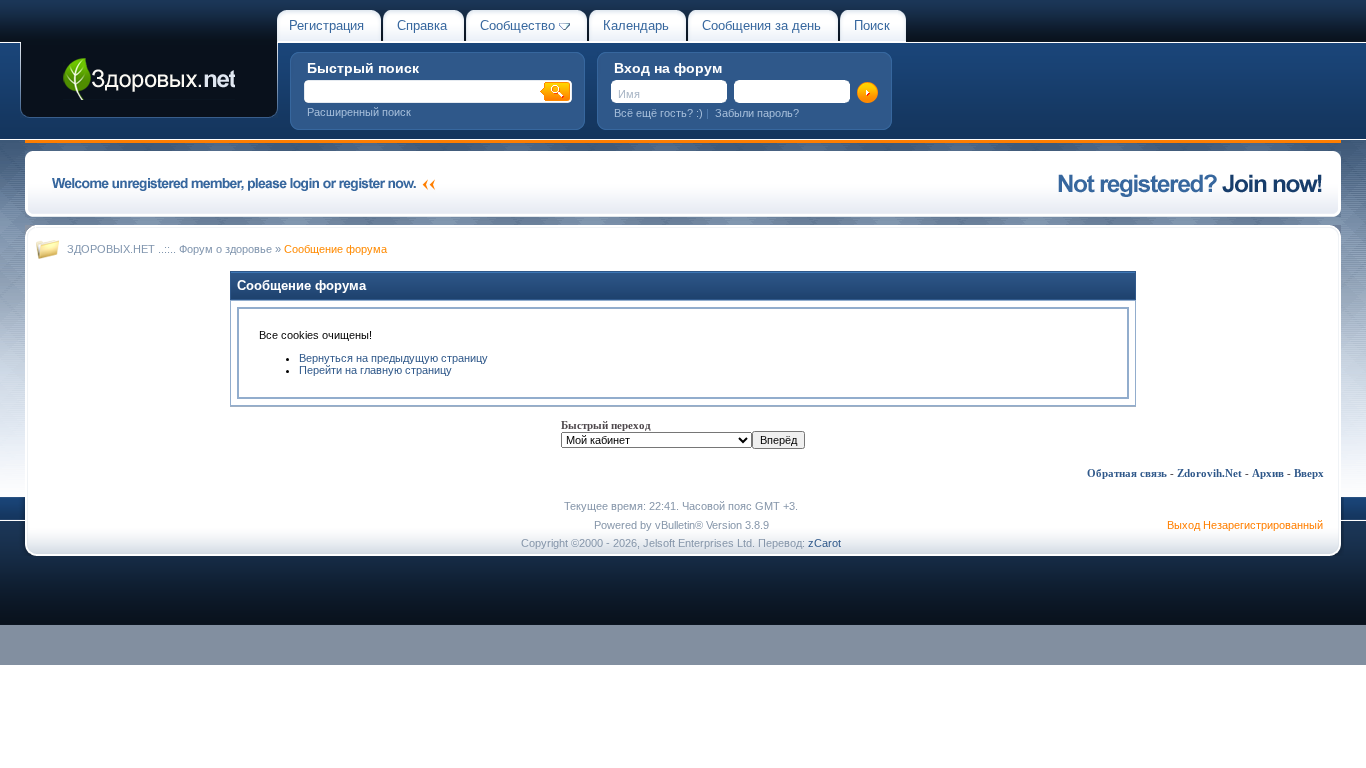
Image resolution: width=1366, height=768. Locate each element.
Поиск (872, 25)
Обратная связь (1127, 473)
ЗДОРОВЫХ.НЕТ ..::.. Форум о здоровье (169, 249)
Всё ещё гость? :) (658, 113)
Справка (422, 25)
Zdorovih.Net (1209, 473)
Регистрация (326, 25)
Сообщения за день (761, 25)
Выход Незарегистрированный (1245, 525)
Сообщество (517, 25)
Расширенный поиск (359, 112)
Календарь (636, 25)
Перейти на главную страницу (375, 370)
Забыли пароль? (757, 113)
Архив (1268, 473)
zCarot (824, 543)
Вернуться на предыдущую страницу (393, 358)
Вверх (1309, 473)
